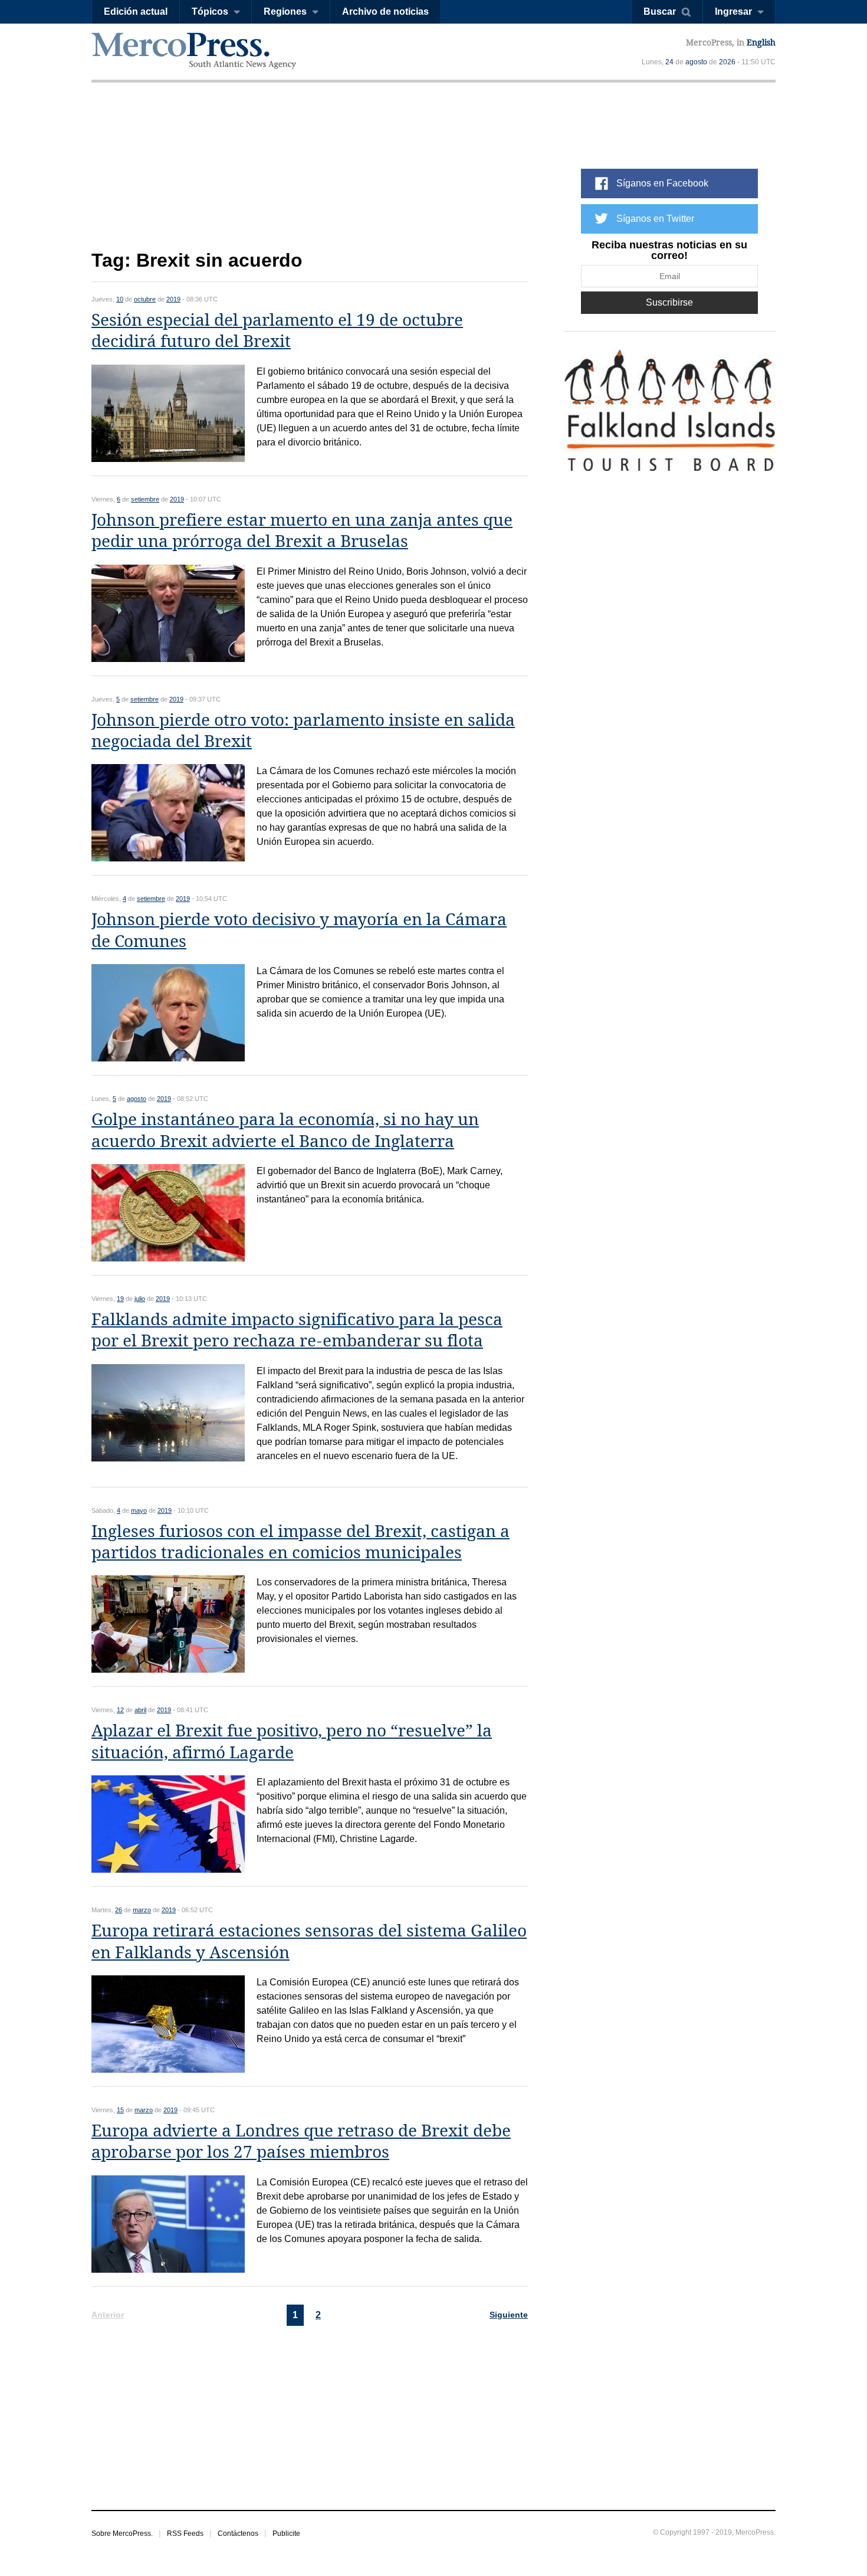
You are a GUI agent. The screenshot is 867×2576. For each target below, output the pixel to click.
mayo (139, 1510)
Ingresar (733, 12)
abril (140, 1710)
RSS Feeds (185, 2534)
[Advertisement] (310, 176)
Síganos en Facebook (662, 183)
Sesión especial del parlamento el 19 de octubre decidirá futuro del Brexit (277, 331)
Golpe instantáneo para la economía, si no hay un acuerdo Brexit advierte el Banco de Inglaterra (285, 1130)
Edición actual (136, 12)
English (761, 42)
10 (120, 299)
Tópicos (210, 12)
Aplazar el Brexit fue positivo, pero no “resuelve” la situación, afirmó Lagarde (292, 1741)
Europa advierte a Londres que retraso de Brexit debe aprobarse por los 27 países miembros (301, 2141)
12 (120, 1710)
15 (120, 2110)
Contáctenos (238, 2534)
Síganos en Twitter (655, 219)
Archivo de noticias (385, 12)
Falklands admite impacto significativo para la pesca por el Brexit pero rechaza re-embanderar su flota (297, 1330)
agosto (696, 62)
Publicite (286, 2534)
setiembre (145, 499)
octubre (145, 299)
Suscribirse (669, 302)
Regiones (285, 12)
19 (120, 1299)
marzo (142, 1910)
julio (140, 1299)
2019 (173, 299)
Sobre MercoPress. (122, 2534)
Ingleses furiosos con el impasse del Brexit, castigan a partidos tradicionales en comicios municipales (301, 1542)
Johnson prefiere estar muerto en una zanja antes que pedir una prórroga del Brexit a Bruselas (302, 531)
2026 (727, 62)
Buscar (660, 12)
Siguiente (509, 2315)
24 (669, 62)
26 (119, 1910)
